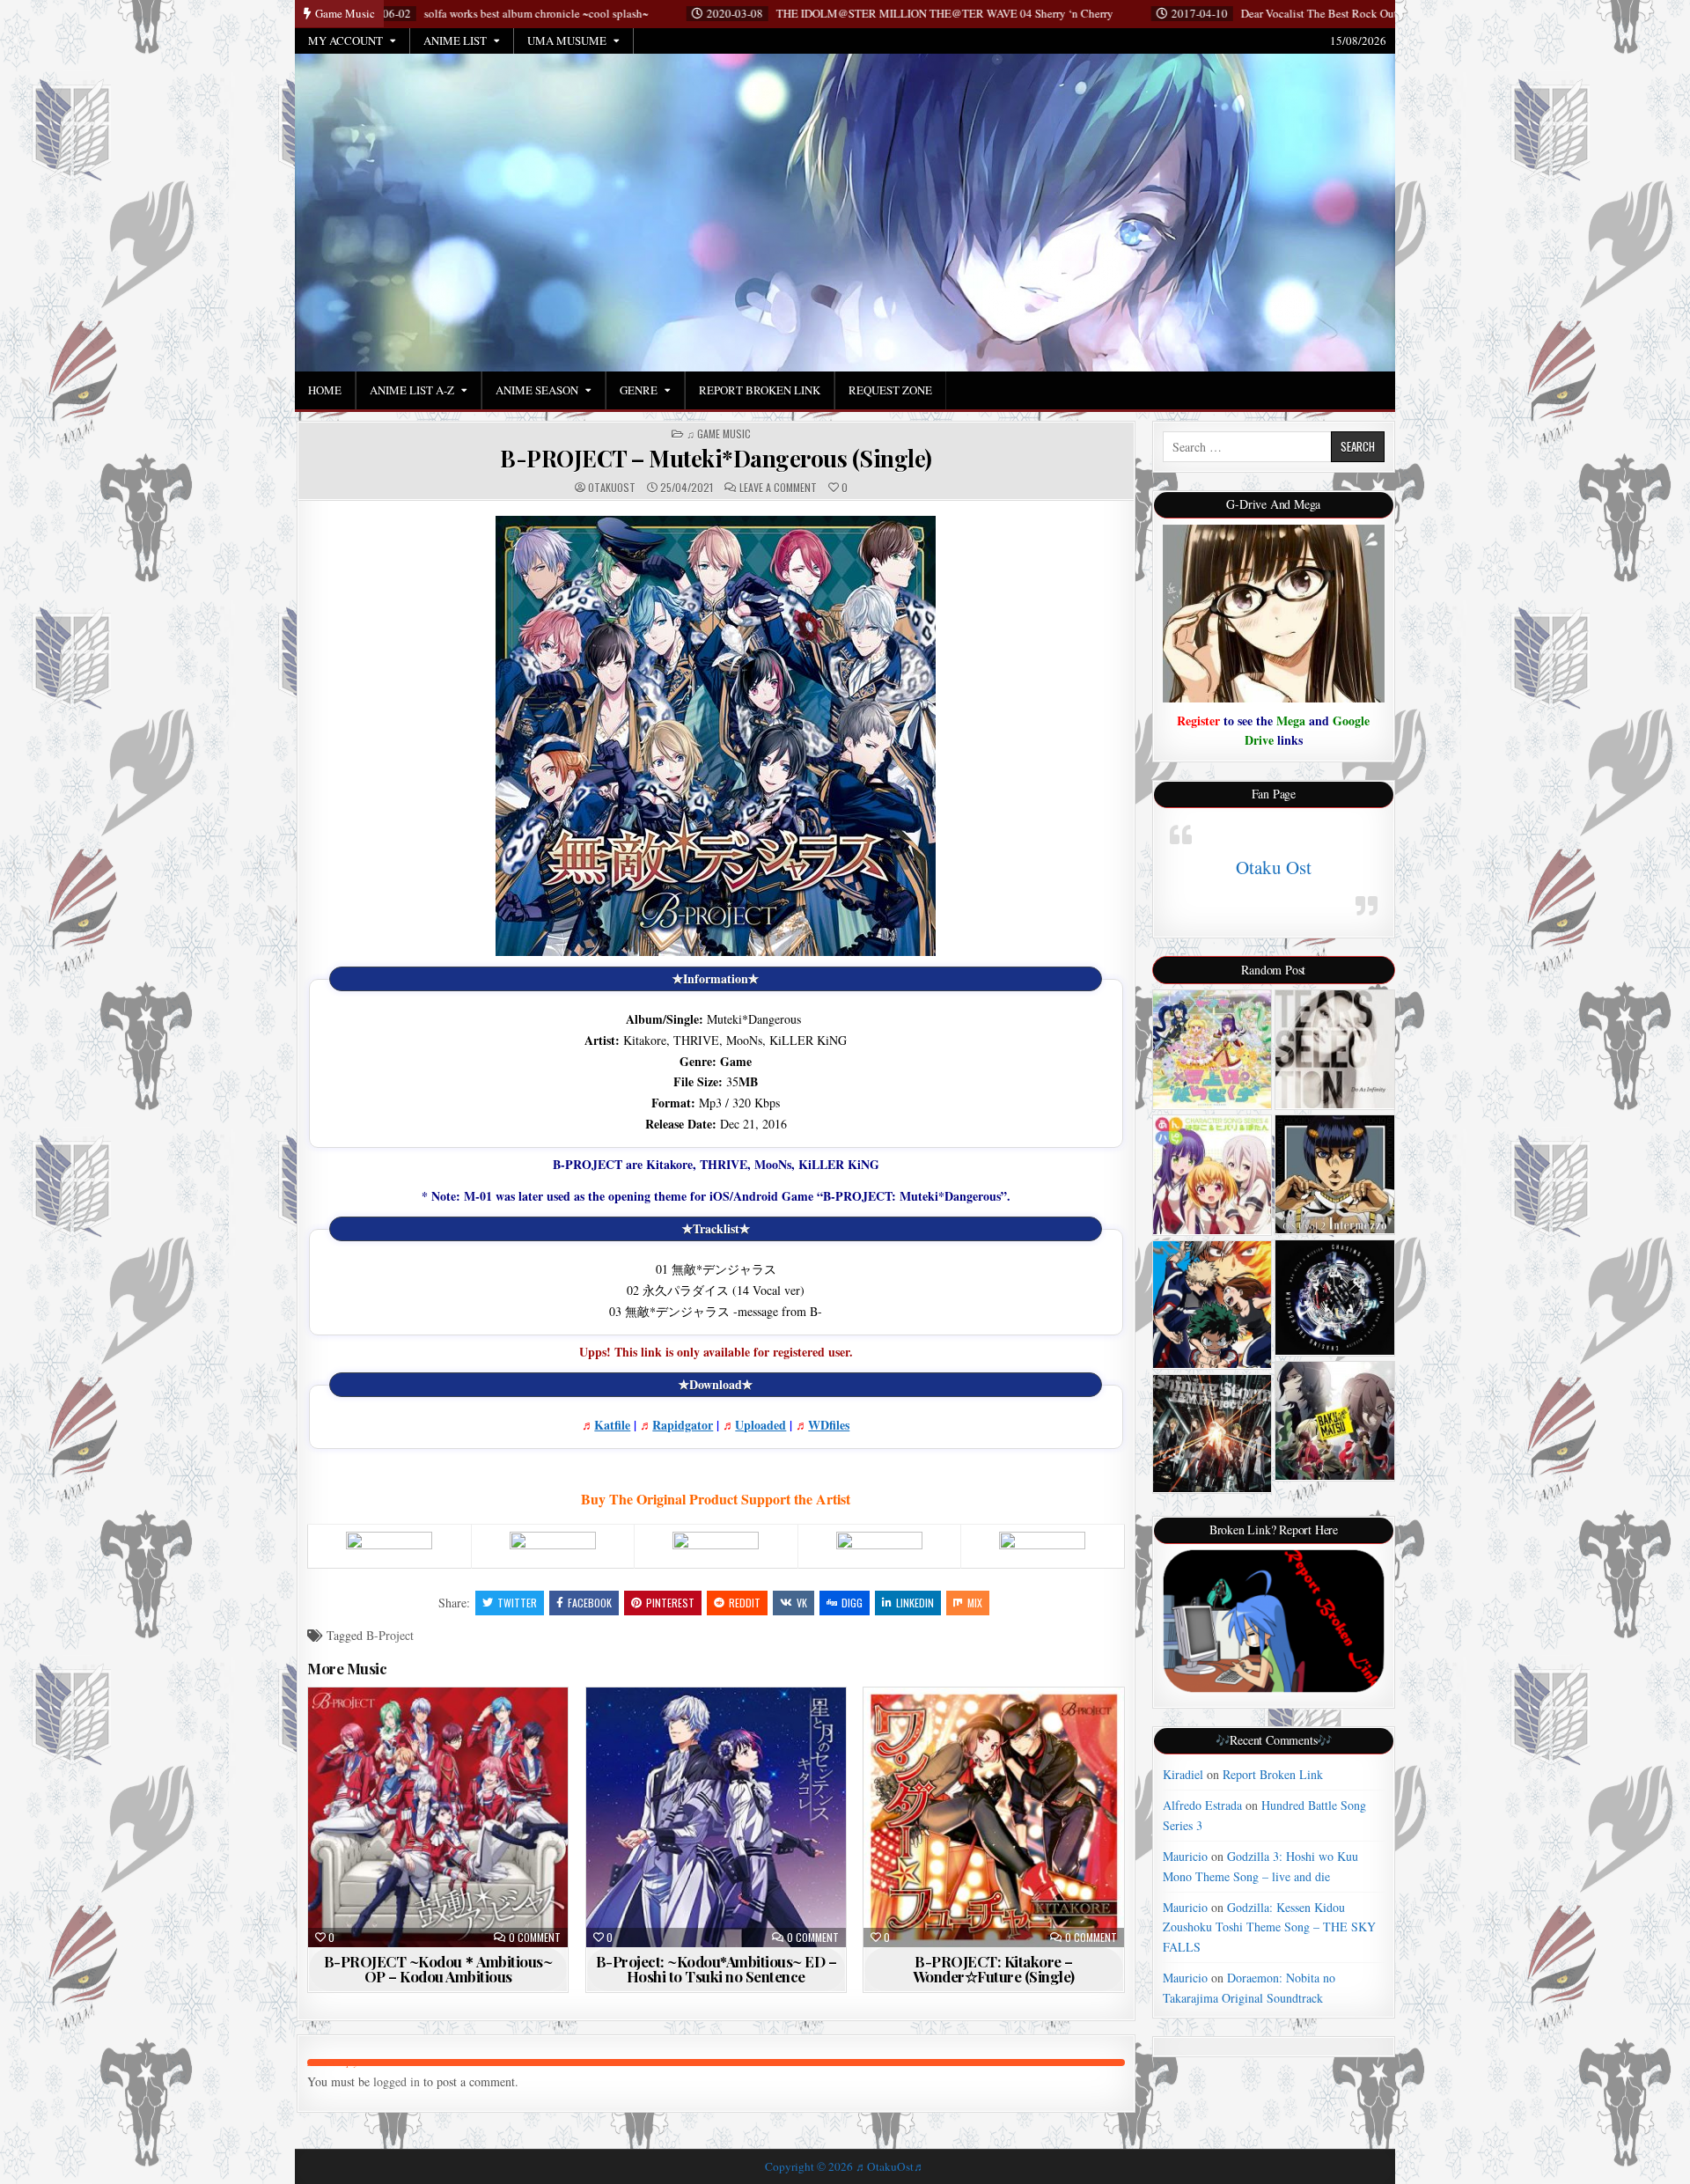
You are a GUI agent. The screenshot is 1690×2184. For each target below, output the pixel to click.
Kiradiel (1183, 1774)
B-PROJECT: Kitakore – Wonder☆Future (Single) (994, 1969)
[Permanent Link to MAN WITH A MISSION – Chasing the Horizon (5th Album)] (1335, 1298)
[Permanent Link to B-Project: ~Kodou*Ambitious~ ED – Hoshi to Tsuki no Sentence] (716, 1817)
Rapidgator (683, 1425)
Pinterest (670, 1603)
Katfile (612, 1425)
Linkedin (915, 1603)
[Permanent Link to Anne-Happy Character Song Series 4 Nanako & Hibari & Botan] (1212, 1175)
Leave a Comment (778, 488)
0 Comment (535, 1938)
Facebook (590, 1603)
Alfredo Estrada (1202, 1805)
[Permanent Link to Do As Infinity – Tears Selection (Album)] (1335, 1050)
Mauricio (1185, 1856)
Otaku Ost (1274, 867)
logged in (397, 2081)
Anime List (455, 40)
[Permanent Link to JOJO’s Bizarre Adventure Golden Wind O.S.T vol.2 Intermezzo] (1335, 1174)
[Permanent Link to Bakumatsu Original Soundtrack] (1335, 1421)
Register (1198, 721)
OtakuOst (612, 488)
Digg (852, 1603)
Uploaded (760, 1425)
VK (802, 1603)
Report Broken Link (760, 390)
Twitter (517, 1603)
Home (325, 390)
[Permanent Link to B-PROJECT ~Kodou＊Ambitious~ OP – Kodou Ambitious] (438, 1817)
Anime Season (537, 390)
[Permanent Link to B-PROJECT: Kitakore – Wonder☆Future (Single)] (993, 1817)
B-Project (390, 1635)
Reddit (745, 1603)
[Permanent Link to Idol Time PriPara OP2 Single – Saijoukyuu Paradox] (1212, 1050)
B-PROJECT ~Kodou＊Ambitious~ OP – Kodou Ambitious (438, 1969)
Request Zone (890, 390)
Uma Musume (567, 40)
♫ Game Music (719, 434)
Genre (639, 390)
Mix (975, 1603)
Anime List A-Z (412, 390)
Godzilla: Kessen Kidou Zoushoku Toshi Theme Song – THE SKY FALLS (1269, 1927)
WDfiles (829, 1425)
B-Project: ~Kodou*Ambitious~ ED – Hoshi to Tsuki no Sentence (716, 1969)
